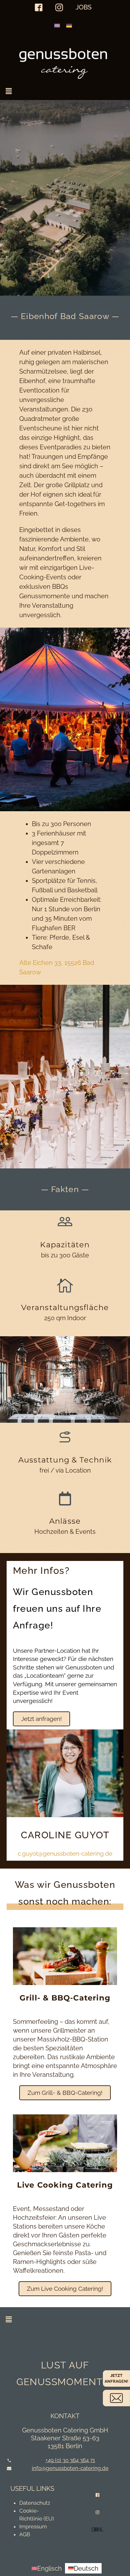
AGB (25, 2534)
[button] (9, 91)
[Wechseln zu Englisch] (57, 25)
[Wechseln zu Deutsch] (69, 25)
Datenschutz (35, 2503)
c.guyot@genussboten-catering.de (65, 1853)
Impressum (33, 2526)
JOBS (84, 7)
